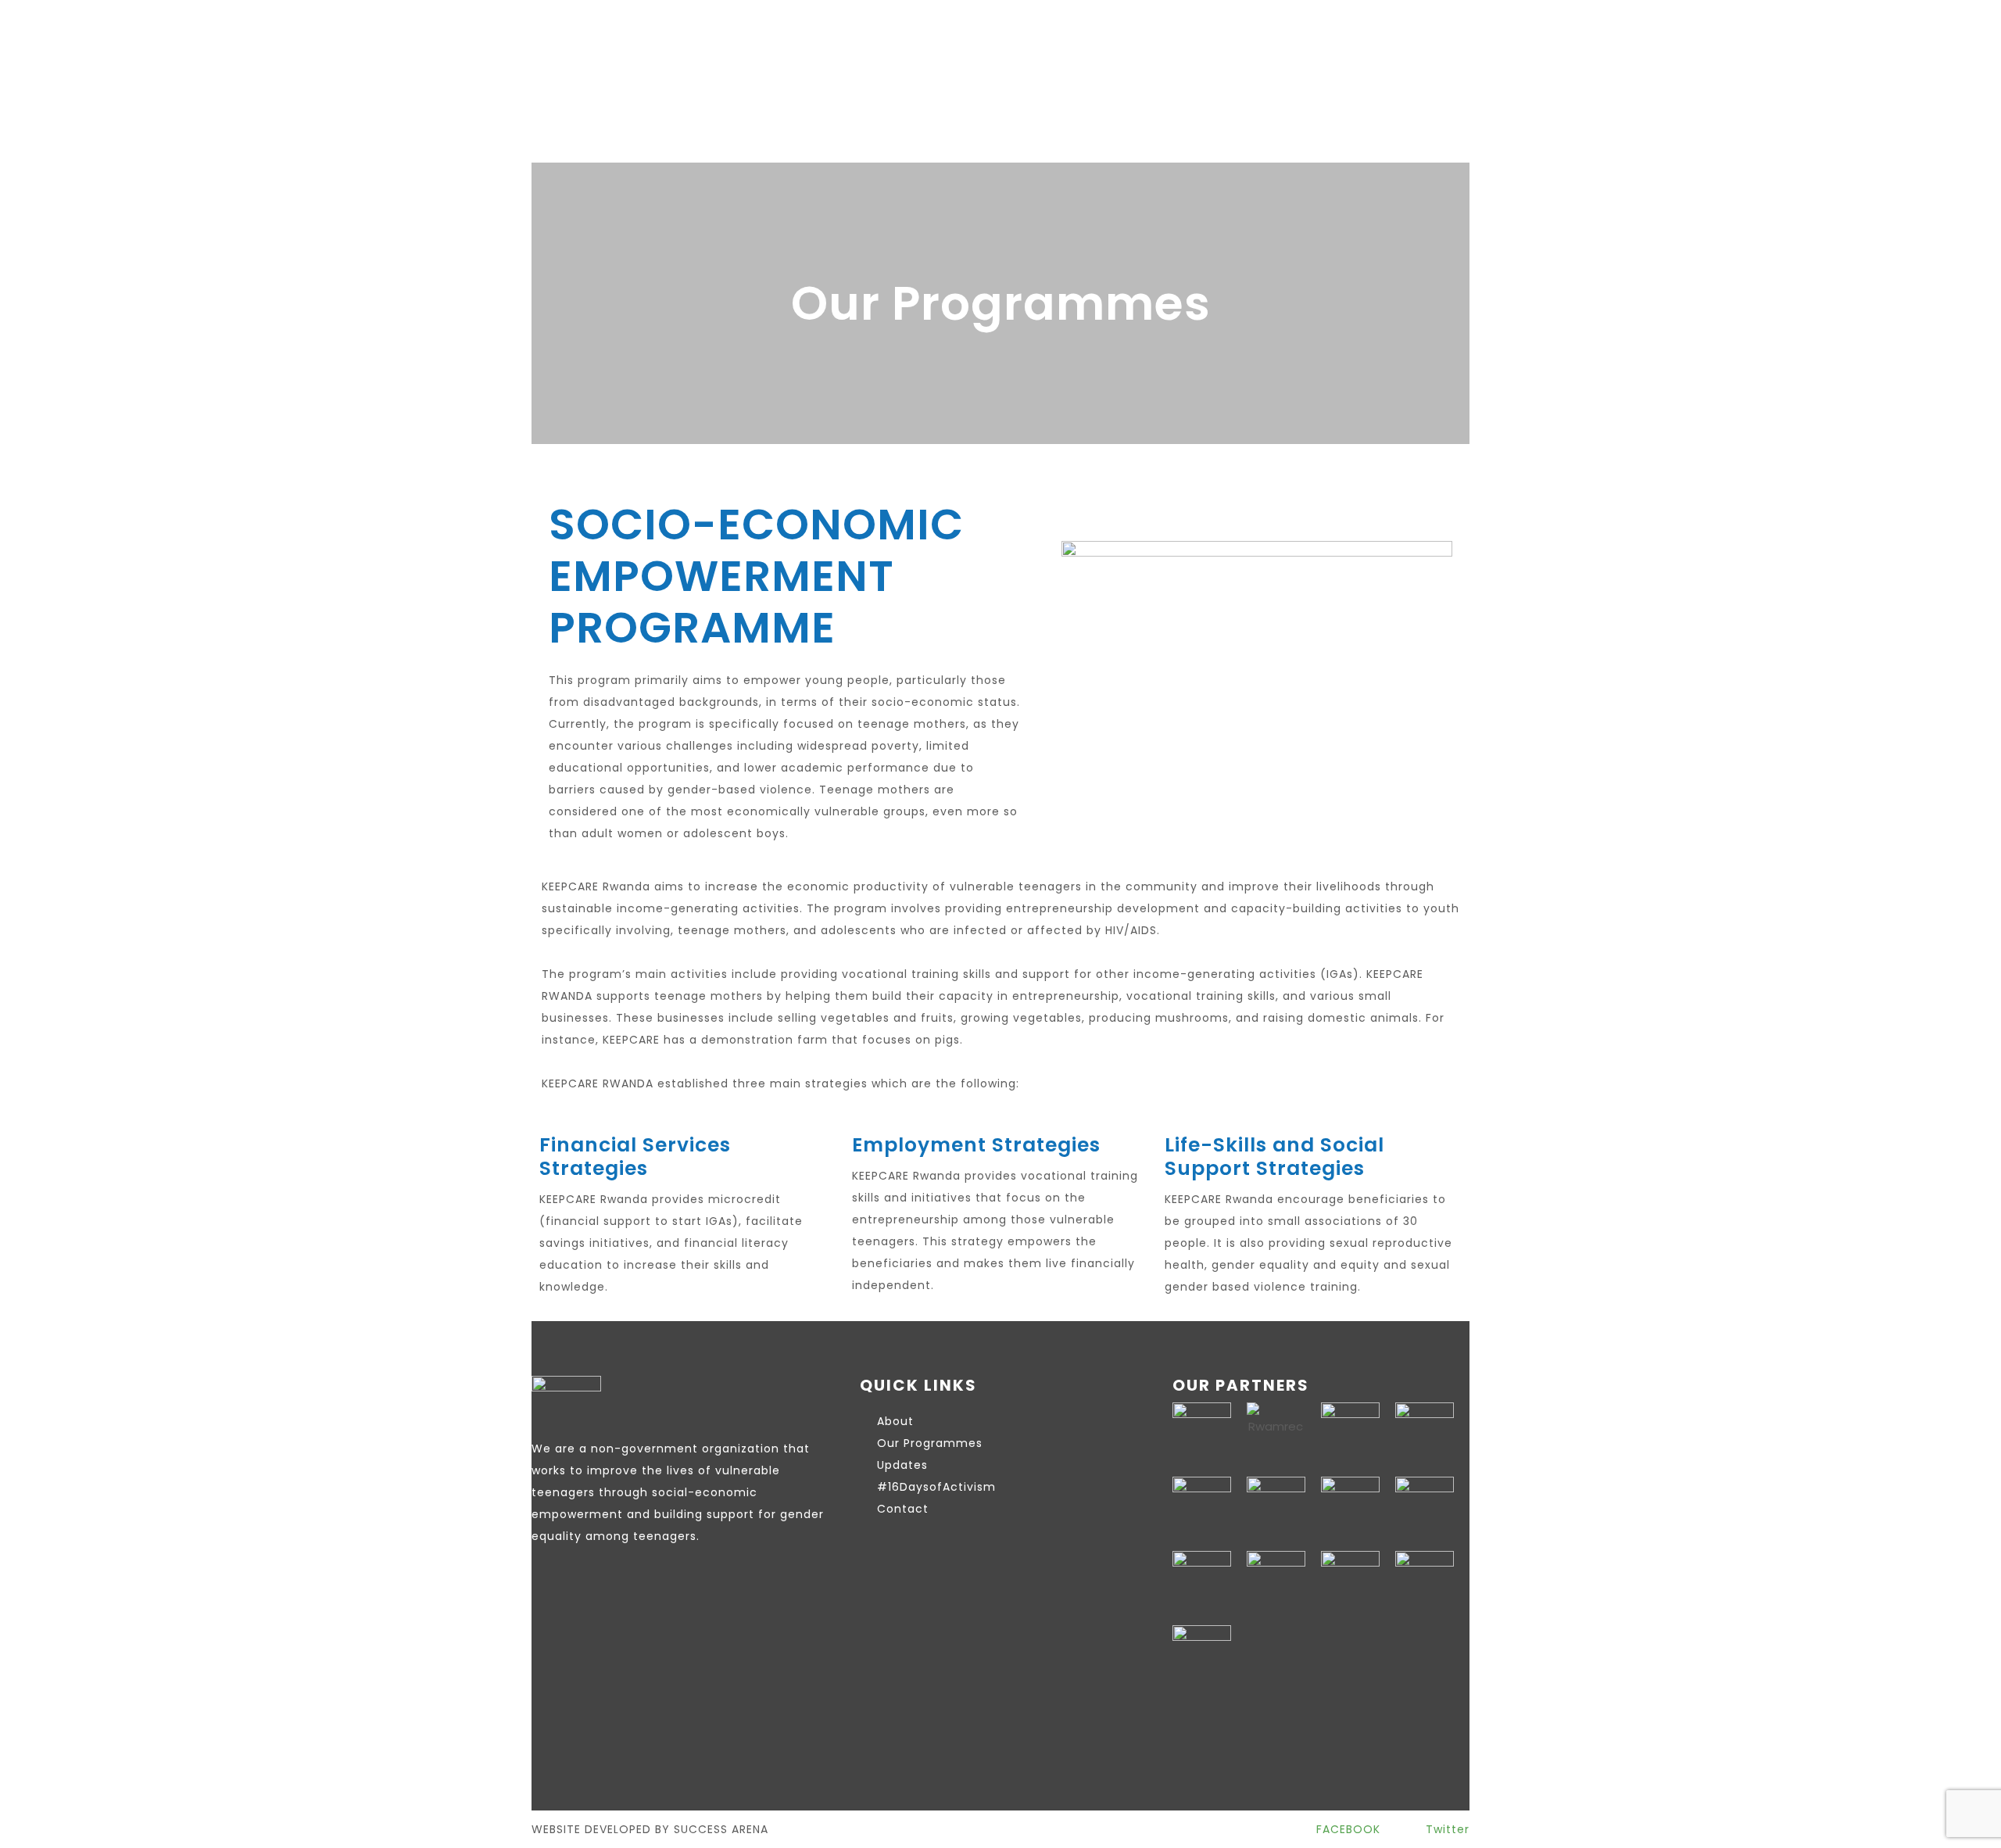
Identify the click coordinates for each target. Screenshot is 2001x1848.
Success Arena (721, 1829)
